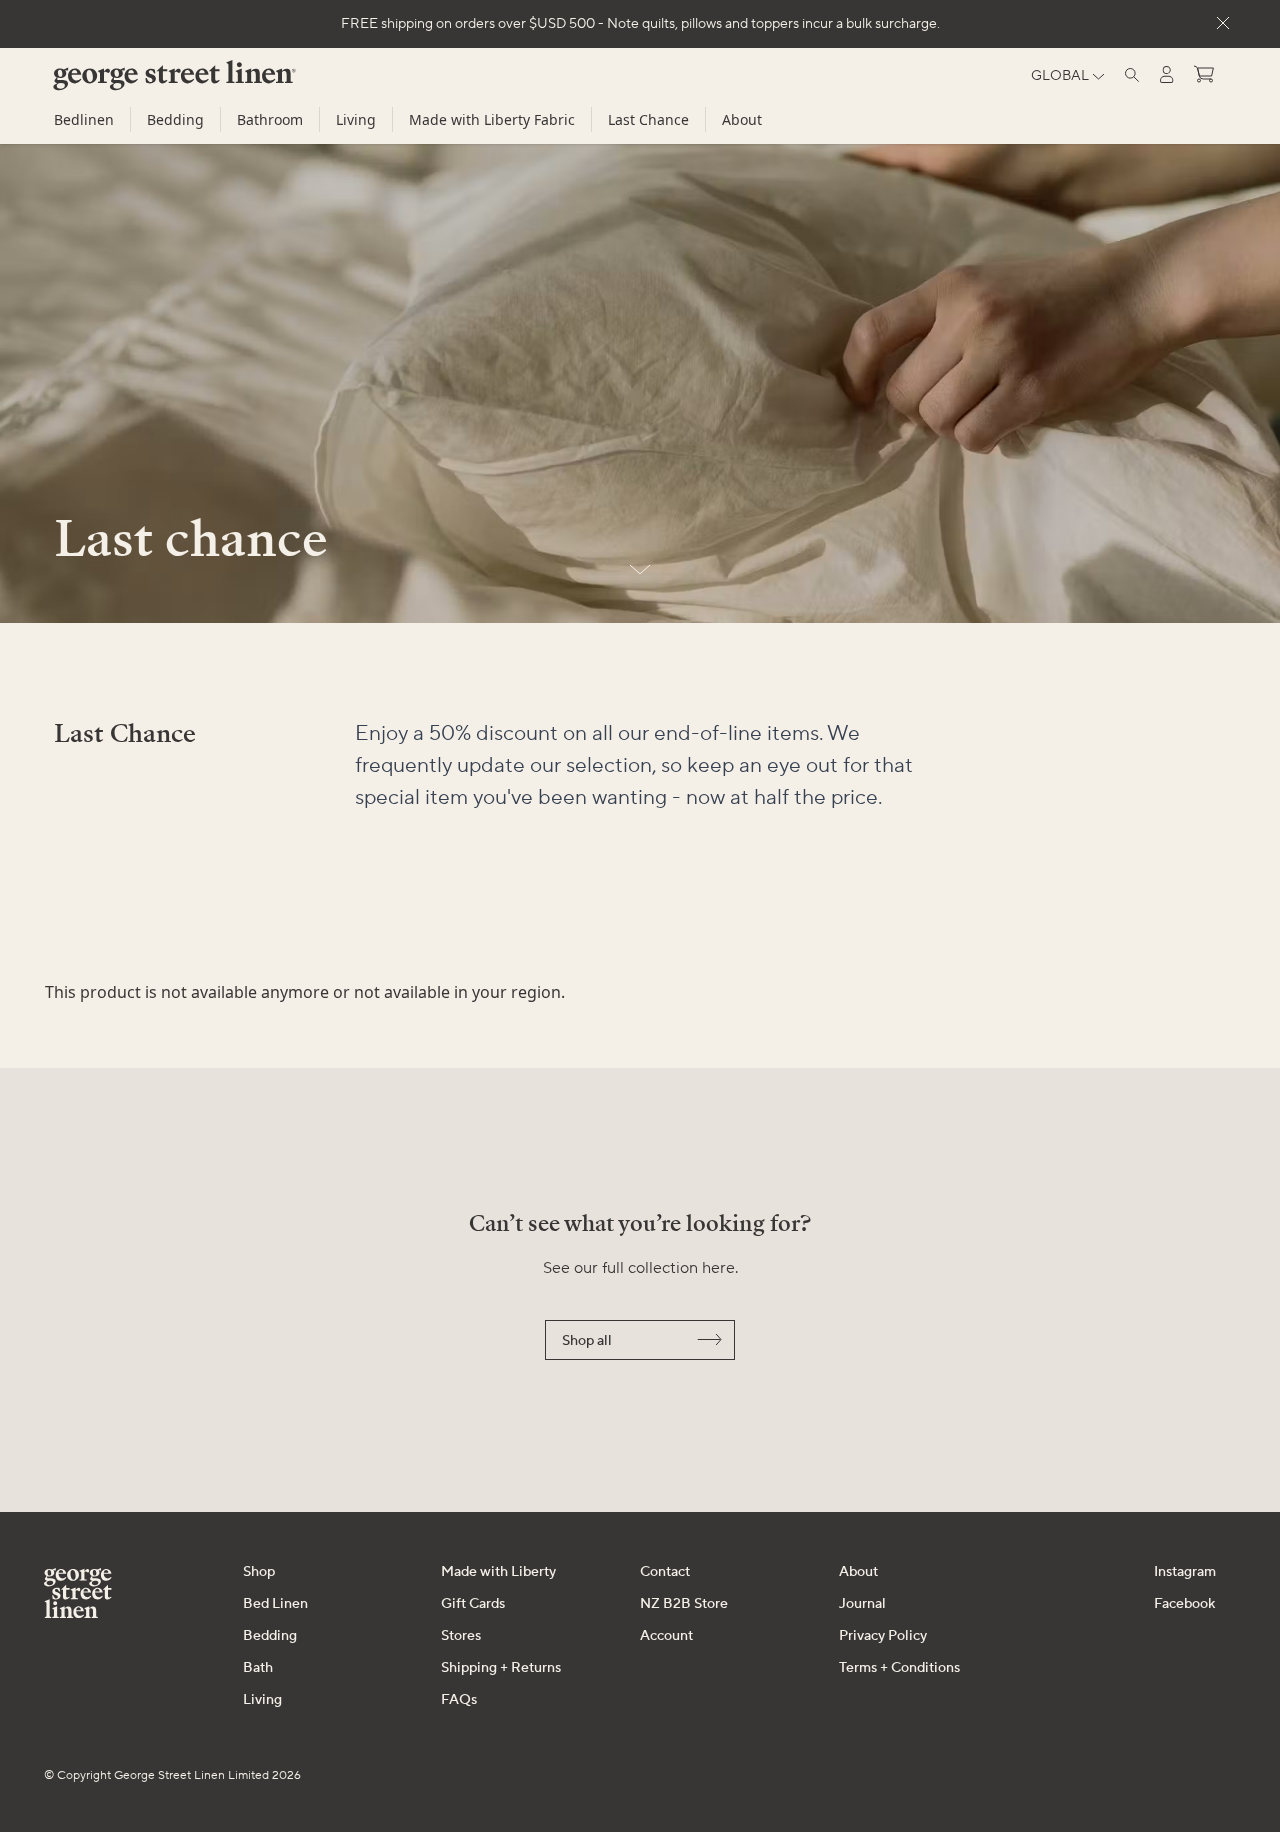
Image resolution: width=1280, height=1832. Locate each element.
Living (356, 119)
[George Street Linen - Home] (140, 83)
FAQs (459, 1700)
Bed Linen (275, 1604)
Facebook (1184, 1604)
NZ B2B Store (684, 1604)
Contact (665, 1572)
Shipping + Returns (501, 1668)
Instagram (1185, 1572)
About (742, 119)
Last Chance (648, 119)
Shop (259, 1572)
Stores (461, 1636)
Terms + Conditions (899, 1668)
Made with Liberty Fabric (492, 119)
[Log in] (1167, 74)
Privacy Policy (883, 1636)
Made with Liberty (498, 1572)
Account (666, 1636)
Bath (258, 1668)
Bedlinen (84, 119)
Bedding (175, 119)
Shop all (587, 1341)
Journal (862, 1604)
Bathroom (270, 119)
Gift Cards (473, 1604)
